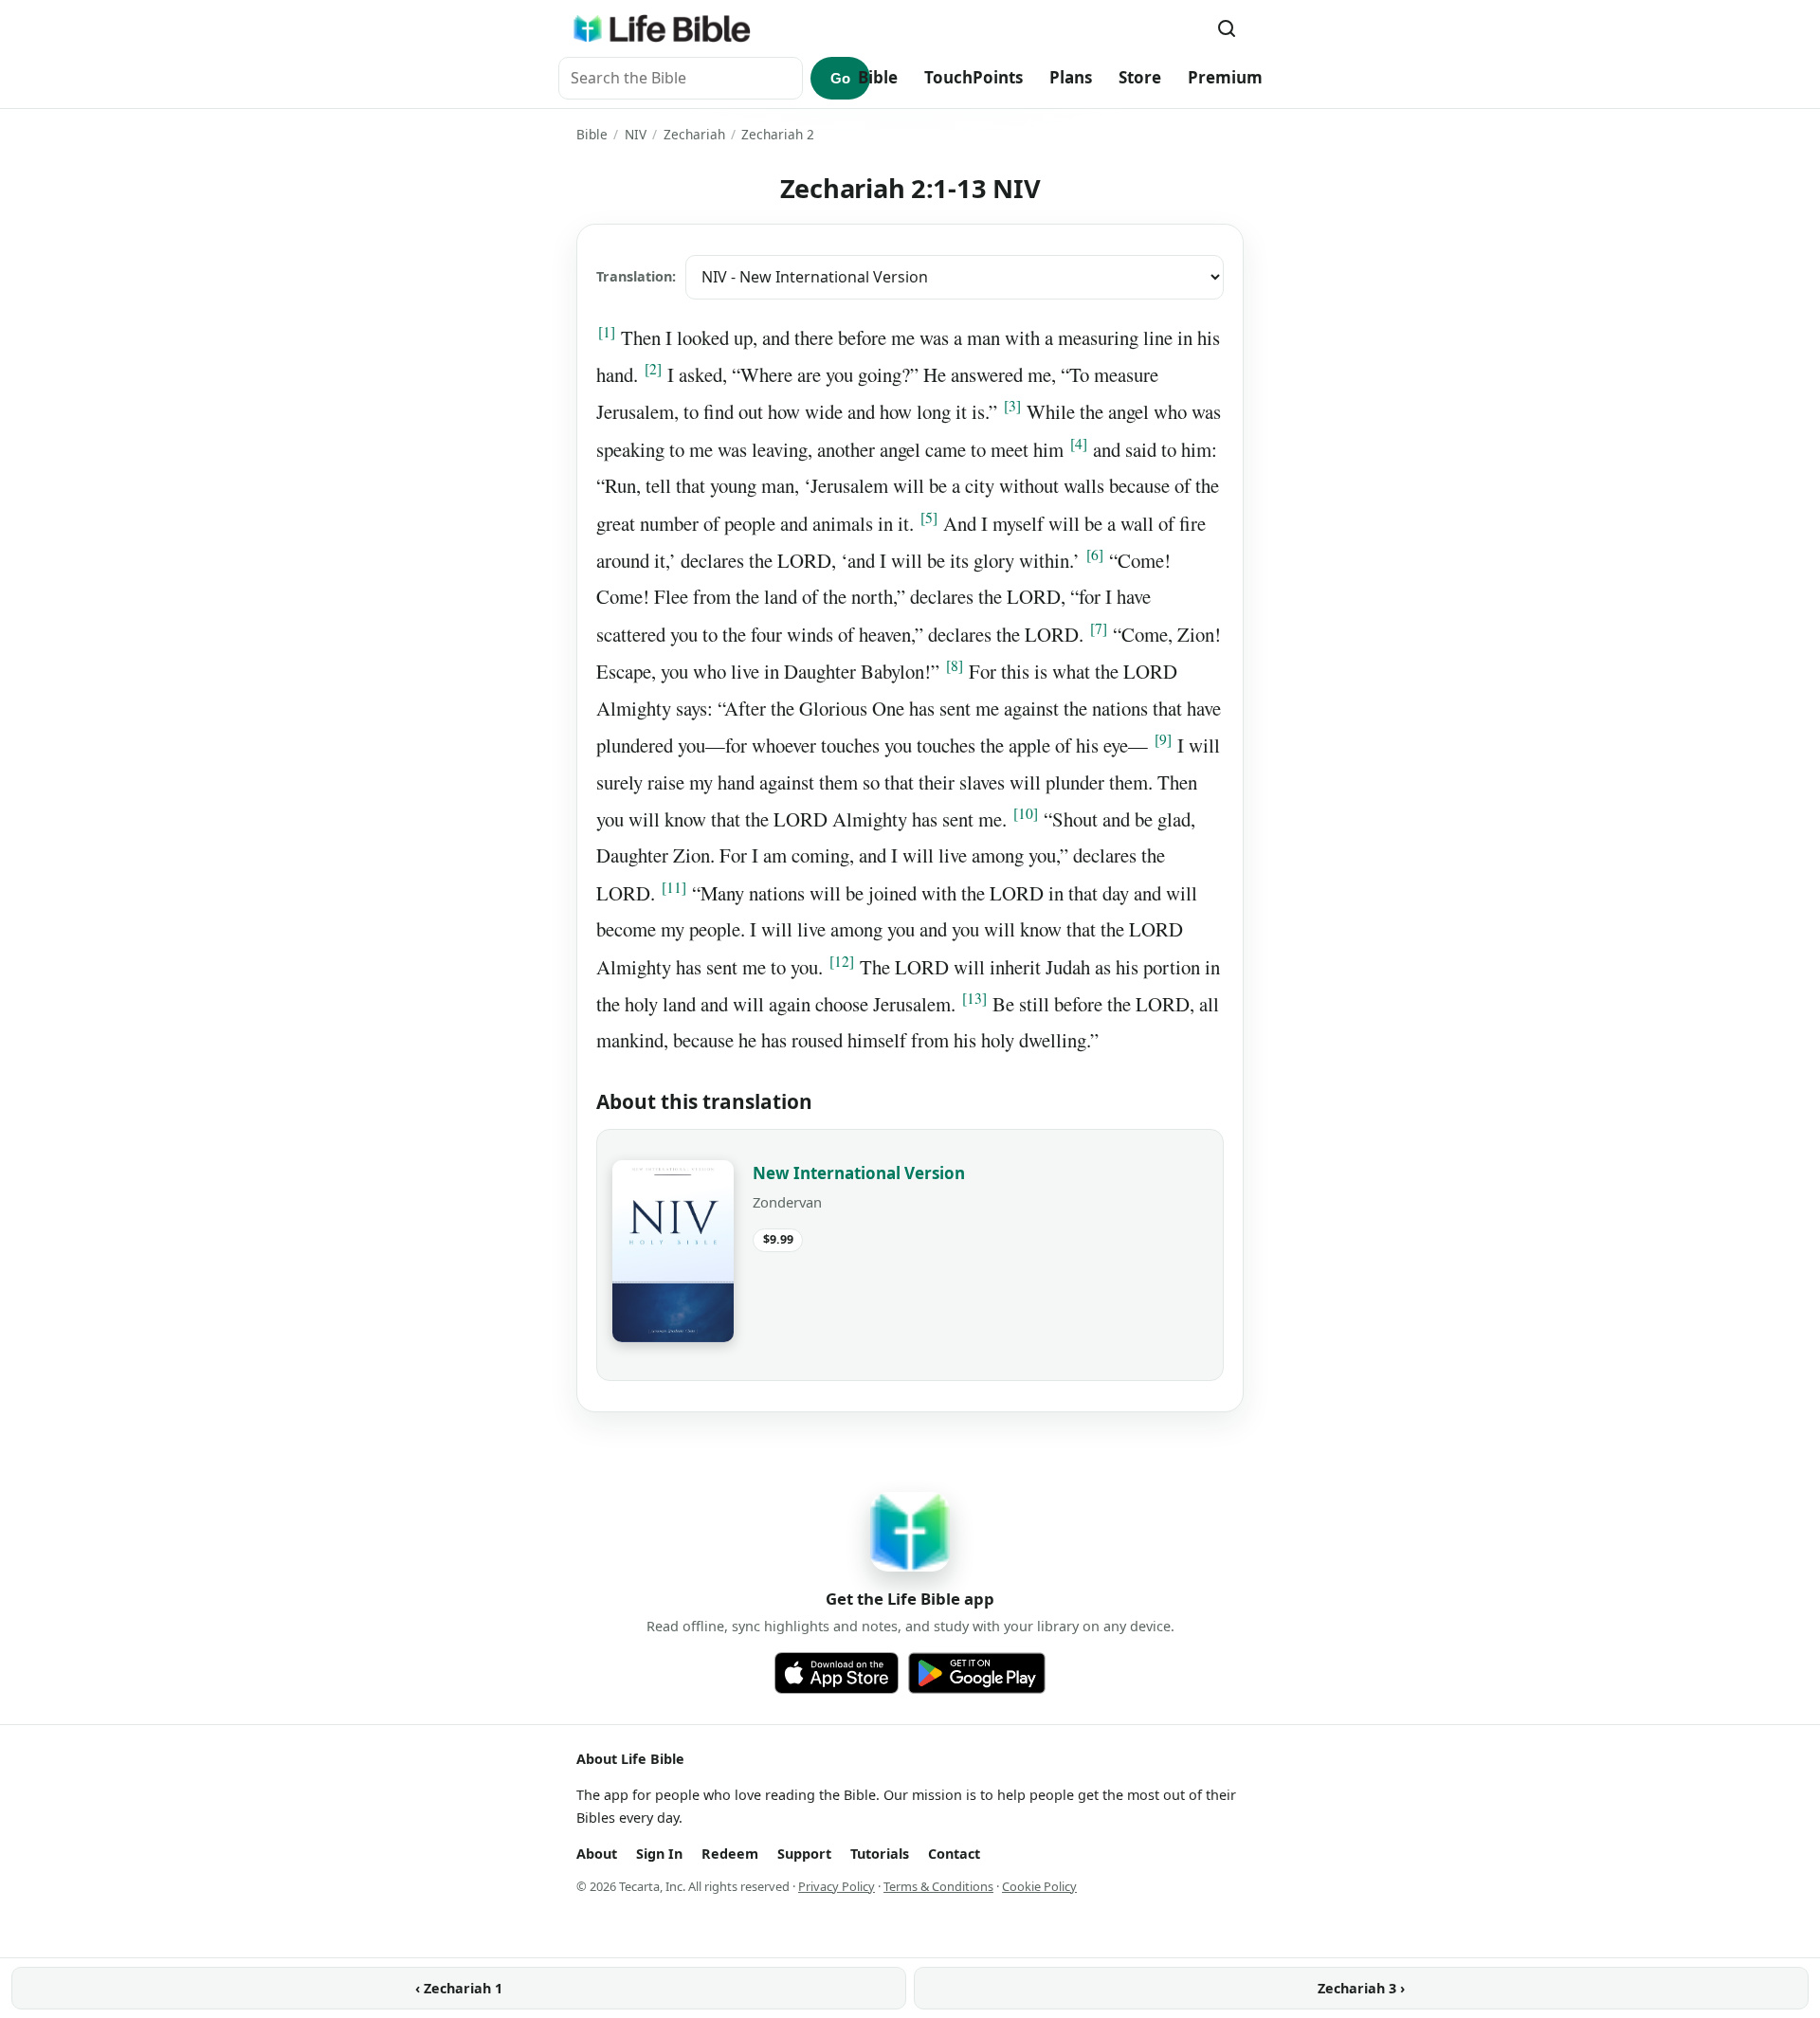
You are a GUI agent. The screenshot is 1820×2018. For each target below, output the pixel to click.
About (597, 1854)
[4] (1079, 444)
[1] (607, 332)
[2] (653, 369)
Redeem (730, 1854)
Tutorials (880, 1854)
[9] (1163, 739)
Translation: (636, 276)
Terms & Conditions (938, 1886)
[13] (974, 998)
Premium (1225, 77)
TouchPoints (974, 77)
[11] (674, 887)
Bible (878, 77)
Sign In (659, 1854)
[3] (1012, 406)
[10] (1026, 813)
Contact (954, 1854)
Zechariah (694, 134)
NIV (636, 134)
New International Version (859, 1173)
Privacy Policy (837, 1886)
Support (804, 1854)
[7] (1099, 628)
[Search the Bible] (1227, 28)
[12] (842, 961)
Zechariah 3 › (1361, 1988)
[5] (929, 518)
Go (840, 78)
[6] (1095, 554)
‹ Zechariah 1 (459, 1988)
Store (1140, 77)
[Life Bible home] (662, 28)
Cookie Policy (1039, 1886)
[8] (955, 665)
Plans (1071, 77)
